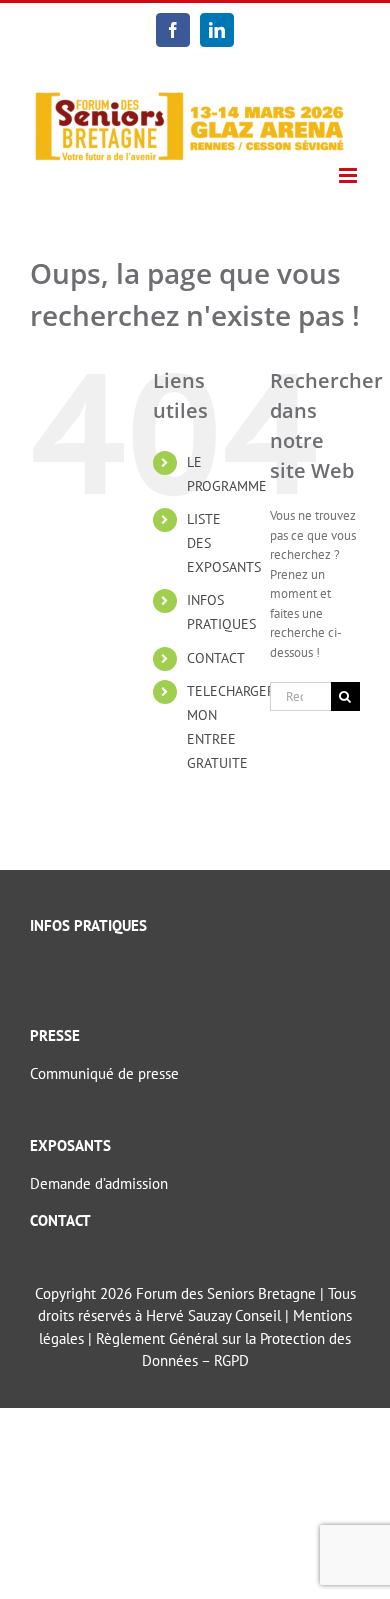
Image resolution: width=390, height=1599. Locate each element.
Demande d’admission (99, 1183)
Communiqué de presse (104, 1073)
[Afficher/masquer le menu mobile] (349, 175)
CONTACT (216, 658)
